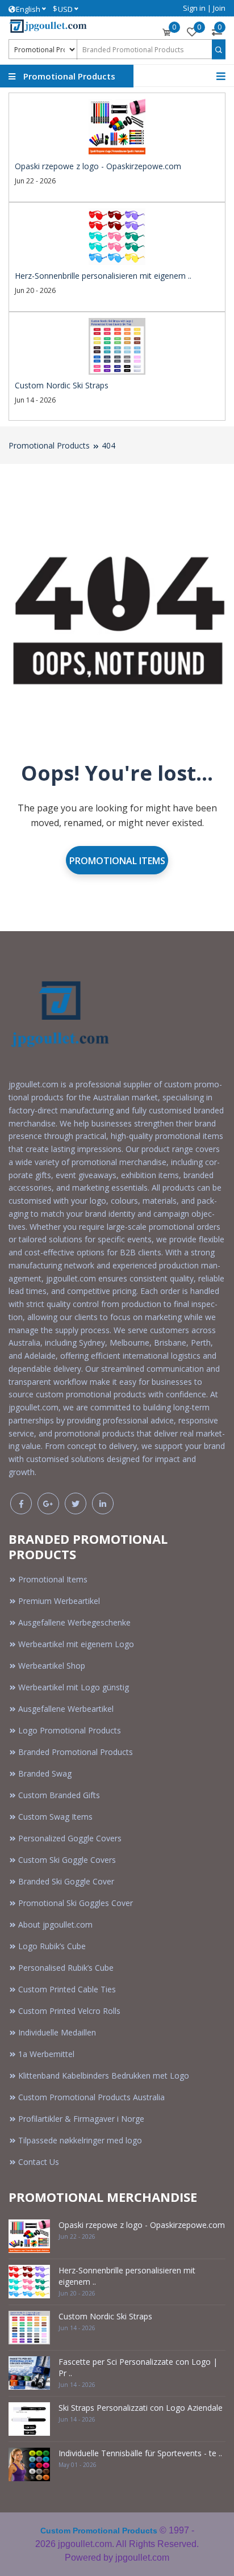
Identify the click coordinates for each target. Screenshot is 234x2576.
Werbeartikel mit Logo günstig (74, 1687)
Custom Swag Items (55, 1817)
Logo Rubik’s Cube (52, 1946)
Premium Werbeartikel (59, 1601)
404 (108, 445)
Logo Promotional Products (70, 1730)
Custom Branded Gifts (59, 1795)
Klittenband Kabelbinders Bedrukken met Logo (104, 2076)
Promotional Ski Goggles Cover (76, 1903)
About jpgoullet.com (55, 1924)
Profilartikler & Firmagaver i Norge (81, 2119)
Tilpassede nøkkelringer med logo (80, 2140)
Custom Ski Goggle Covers (67, 1860)
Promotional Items (117, 861)
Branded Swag (45, 1773)
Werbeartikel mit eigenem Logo (76, 1644)
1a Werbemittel (46, 2054)
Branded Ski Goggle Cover (66, 1881)
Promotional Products (49, 445)
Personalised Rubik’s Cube (66, 1968)
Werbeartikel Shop (52, 1666)
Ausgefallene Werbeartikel (66, 1709)
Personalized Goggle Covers (70, 1838)
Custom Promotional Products (99, 2531)
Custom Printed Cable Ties (67, 1989)
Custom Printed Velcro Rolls (69, 2011)
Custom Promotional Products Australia (91, 2097)
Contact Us (39, 2162)
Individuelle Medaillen (57, 2032)
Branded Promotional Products (76, 1752)
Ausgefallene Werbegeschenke (74, 1622)
